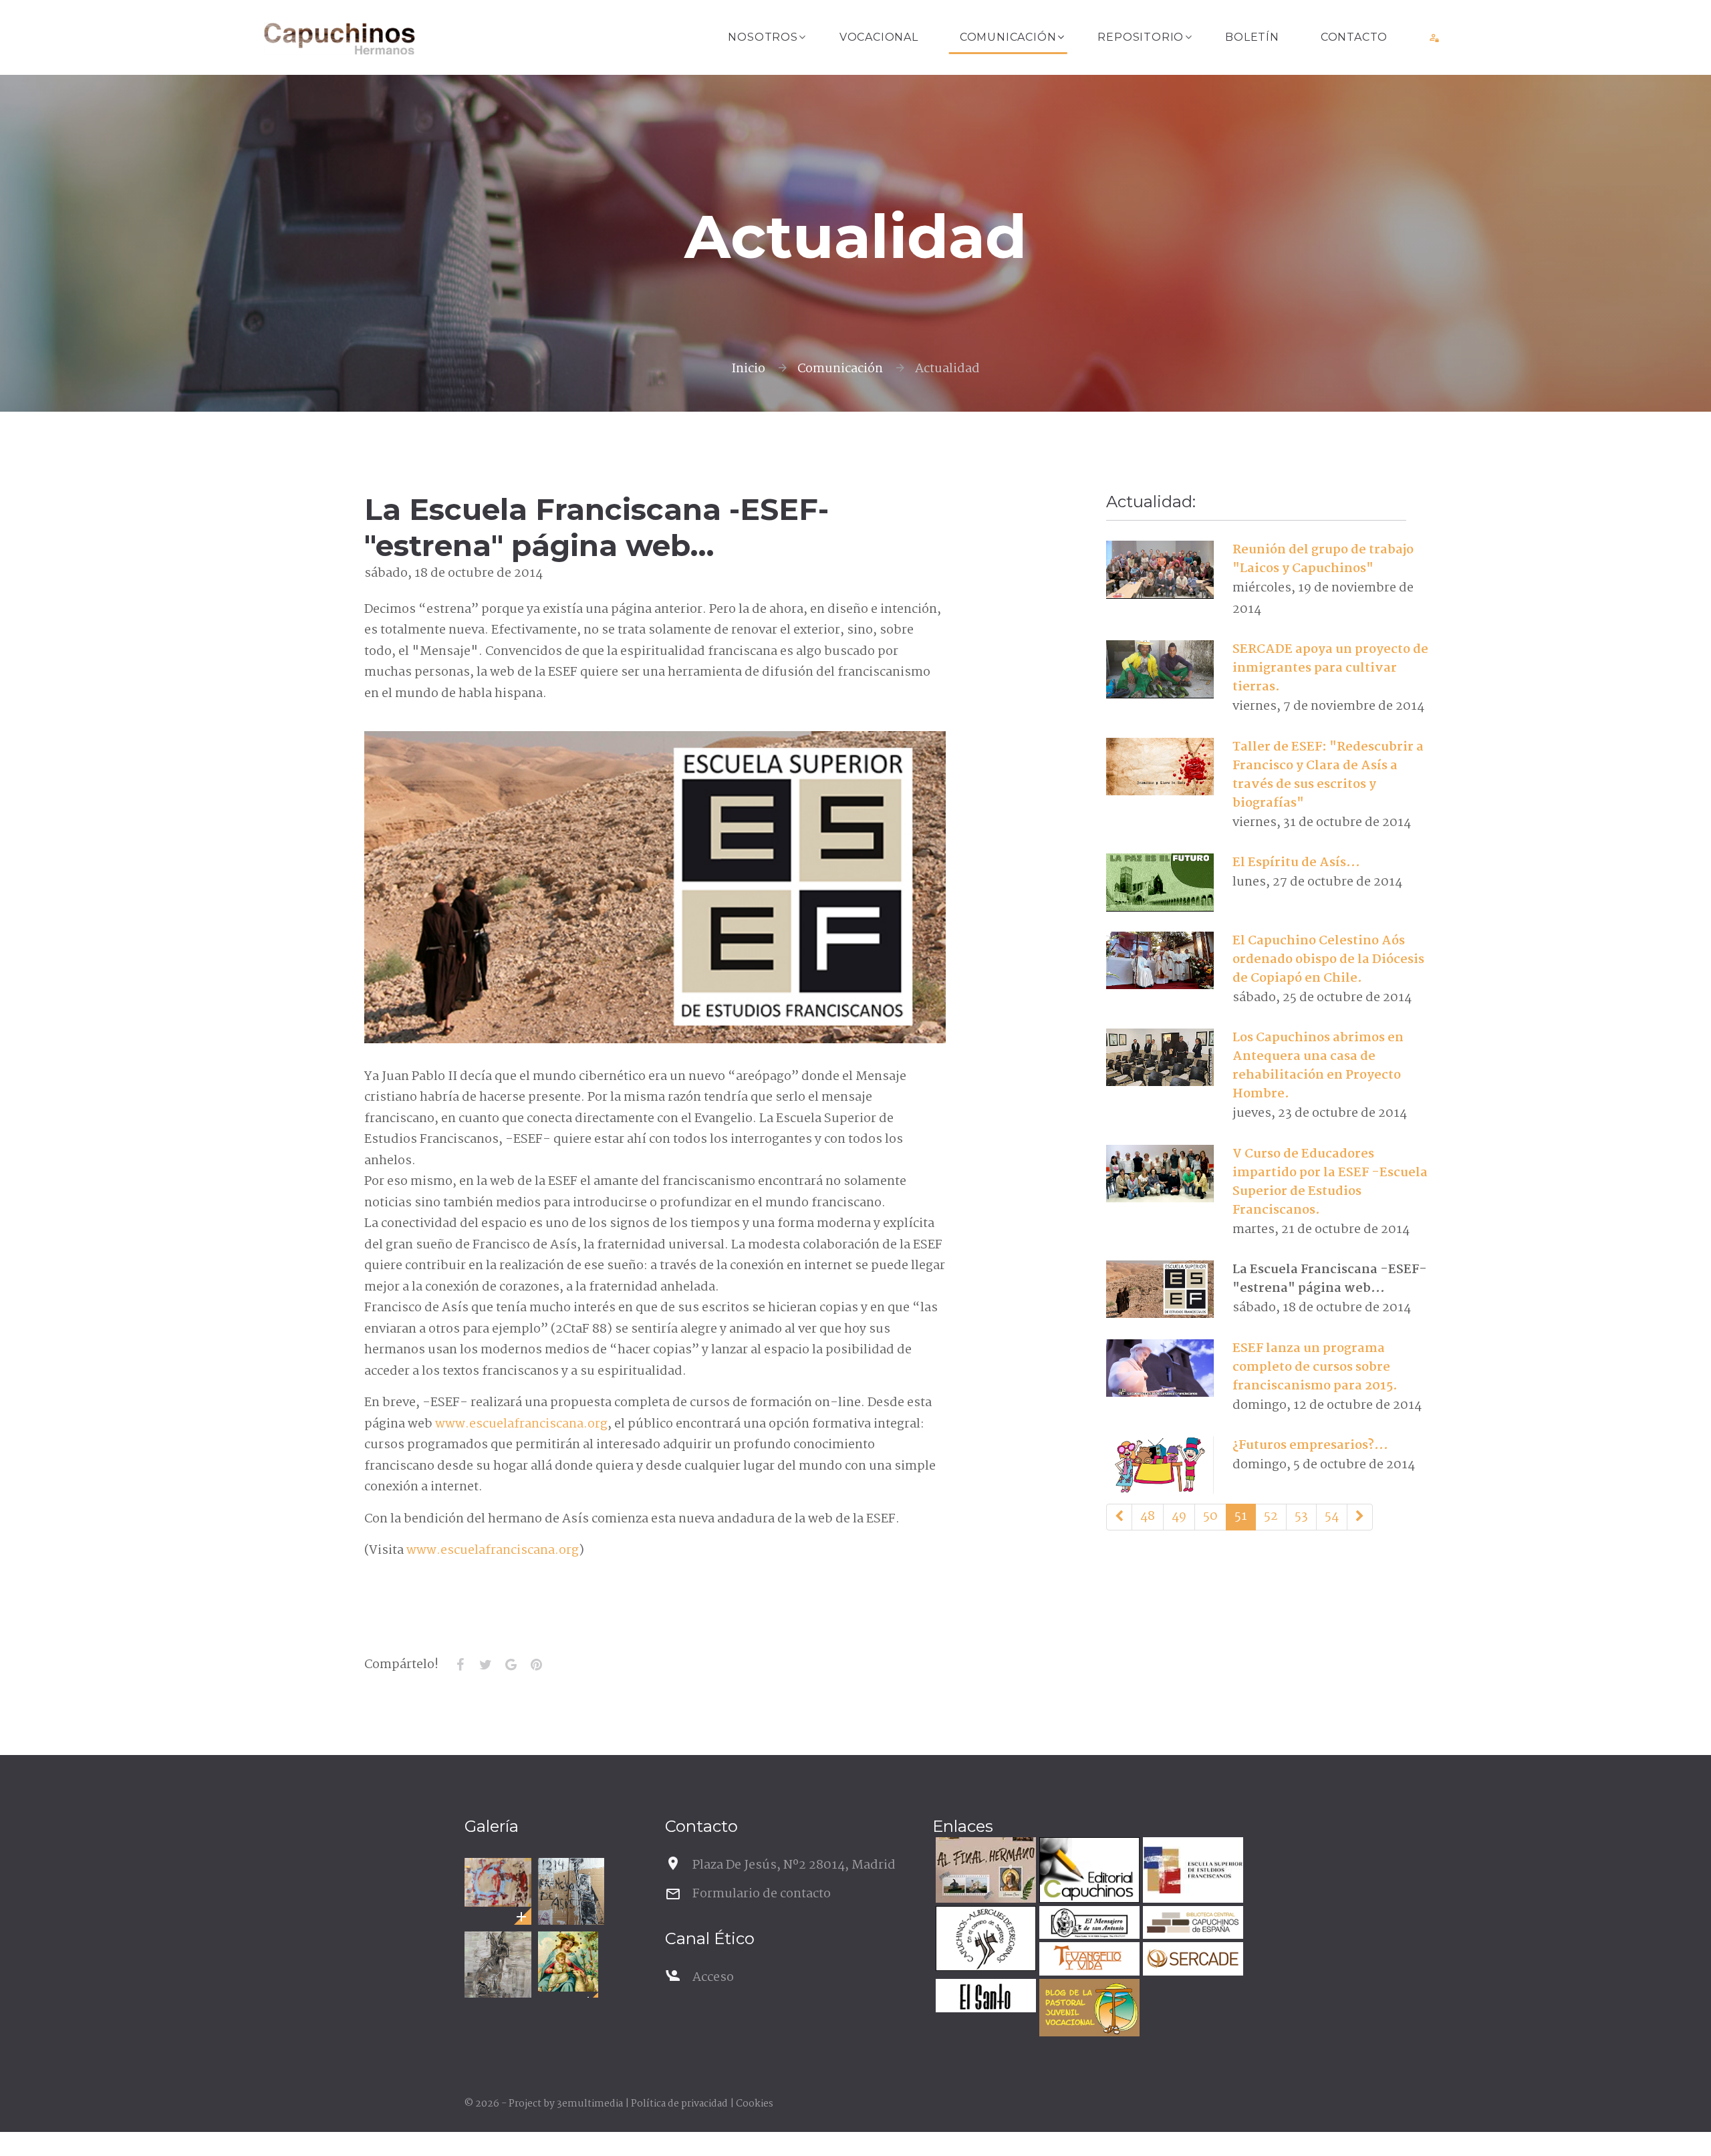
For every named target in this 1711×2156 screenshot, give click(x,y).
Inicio (748, 369)
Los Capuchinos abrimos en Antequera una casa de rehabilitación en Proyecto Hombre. (1318, 1066)
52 (1271, 1516)
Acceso (713, 1978)
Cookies (755, 2104)
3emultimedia (590, 2104)
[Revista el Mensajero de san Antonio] (1088, 1924)
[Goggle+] (511, 1665)
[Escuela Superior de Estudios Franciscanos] (1191, 1872)
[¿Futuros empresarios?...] (1160, 1465)
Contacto (1354, 37)
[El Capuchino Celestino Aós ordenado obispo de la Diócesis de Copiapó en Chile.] (1160, 960)
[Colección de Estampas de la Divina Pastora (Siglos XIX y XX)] (568, 1962)
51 (1241, 1516)
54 (1332, 1516)
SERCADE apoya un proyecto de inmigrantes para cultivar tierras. (1330, 668)
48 (1148, 1516)
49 (1179, 1516)
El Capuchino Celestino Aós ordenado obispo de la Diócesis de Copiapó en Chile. (1328, 960)
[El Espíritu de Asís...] (1160, 882)
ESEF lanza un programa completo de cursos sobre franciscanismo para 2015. (1315, 1367)
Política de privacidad (679, 2104)
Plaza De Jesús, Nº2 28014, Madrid (794, 1865)
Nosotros (763, 37)
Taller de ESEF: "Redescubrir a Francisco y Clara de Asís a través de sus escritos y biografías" (1328, 775)
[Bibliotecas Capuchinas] (1191, 1924)
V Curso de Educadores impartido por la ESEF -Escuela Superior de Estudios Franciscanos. (1330, 1182)
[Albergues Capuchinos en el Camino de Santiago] (984, 1940)
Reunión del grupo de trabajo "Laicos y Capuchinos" (1323, 559)
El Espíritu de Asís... (1296, 863)
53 (1301, 1516)
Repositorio (1141, 37)
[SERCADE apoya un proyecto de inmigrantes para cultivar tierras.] (1160, 669)
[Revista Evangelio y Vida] (1088, 1961)
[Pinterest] (536, 1665)
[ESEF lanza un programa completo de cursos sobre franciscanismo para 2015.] (1160, 1368)
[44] (1119, 1517)
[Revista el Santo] (984, 1997)
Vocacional (879, 37)
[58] (1360, 1517)
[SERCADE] (1191, 1961)
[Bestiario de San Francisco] (498, 1965)
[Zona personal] (1435, 37)
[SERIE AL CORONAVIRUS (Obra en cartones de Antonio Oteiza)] (498, 1882)
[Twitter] (485, 1665)
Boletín (1252, 37)
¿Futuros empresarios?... (1310, 1446)
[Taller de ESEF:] (1160, 767)
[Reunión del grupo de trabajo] (1160, 569)
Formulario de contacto (762, 1894)
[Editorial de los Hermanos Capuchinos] (1088, 1872)
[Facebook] (460, 1665)
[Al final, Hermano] (984, 1872)
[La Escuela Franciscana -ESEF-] (1160, 1289)
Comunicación (1008, 37)
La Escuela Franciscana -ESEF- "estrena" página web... (1330, 1279)
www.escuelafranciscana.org (521, 1424)
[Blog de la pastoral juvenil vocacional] (1088, 2009)
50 (1210, 1516)
